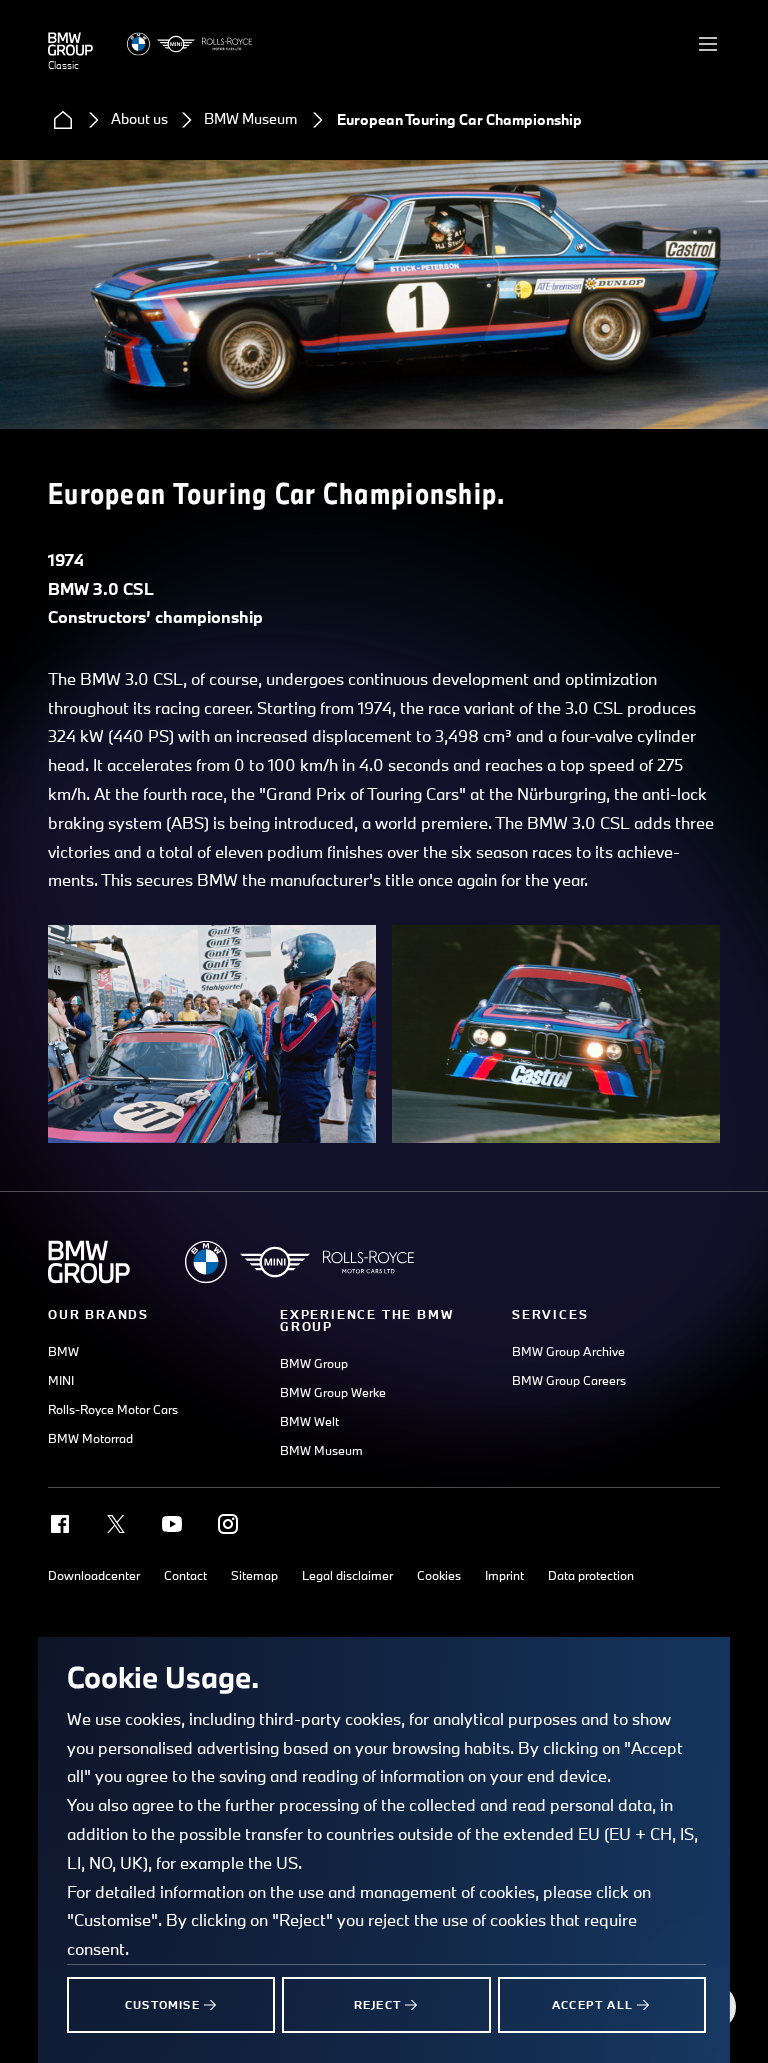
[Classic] (70, 44)
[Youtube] (172, 1524)
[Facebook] (60, 1524)
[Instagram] (228, 1524)
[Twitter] (116, 1524)
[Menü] (708, 44)
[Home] (63, 120)
